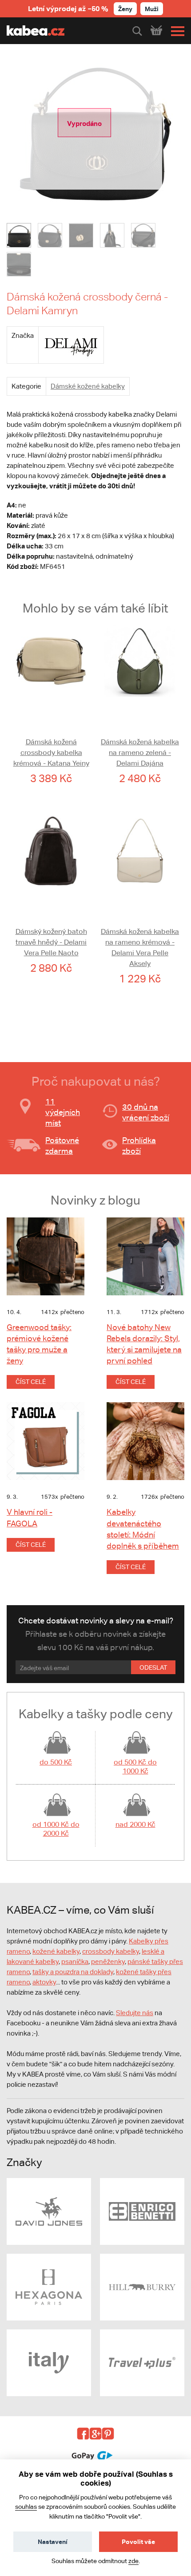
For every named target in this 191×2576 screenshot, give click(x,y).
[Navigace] (175, 31)
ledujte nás (137, 2013)
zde (133, 2561)
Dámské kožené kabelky (88, 386)
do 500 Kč (56, 1762)
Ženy (125, 9)
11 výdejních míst (63, 1112)
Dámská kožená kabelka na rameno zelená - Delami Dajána (140, 753)
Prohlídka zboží (139, 1146)
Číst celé (31, 1382)
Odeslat (153, 1667)
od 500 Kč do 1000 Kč (135, 1767)
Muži (152, 9)
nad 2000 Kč (135, 1824)
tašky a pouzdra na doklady (73, 1972)
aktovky (44, 1982)
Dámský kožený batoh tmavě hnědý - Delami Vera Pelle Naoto (51, 942)
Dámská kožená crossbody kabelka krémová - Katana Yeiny (51, 753)
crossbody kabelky (111, 1951)
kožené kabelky (56, 1951)
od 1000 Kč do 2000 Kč (56, 1829)
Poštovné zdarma (62, 1146)
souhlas (26, 2507)
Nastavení (53, 2542)
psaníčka (75, 1961)
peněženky (108, 1961)
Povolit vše (138, 2542)
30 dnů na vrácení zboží (146, 1112)
